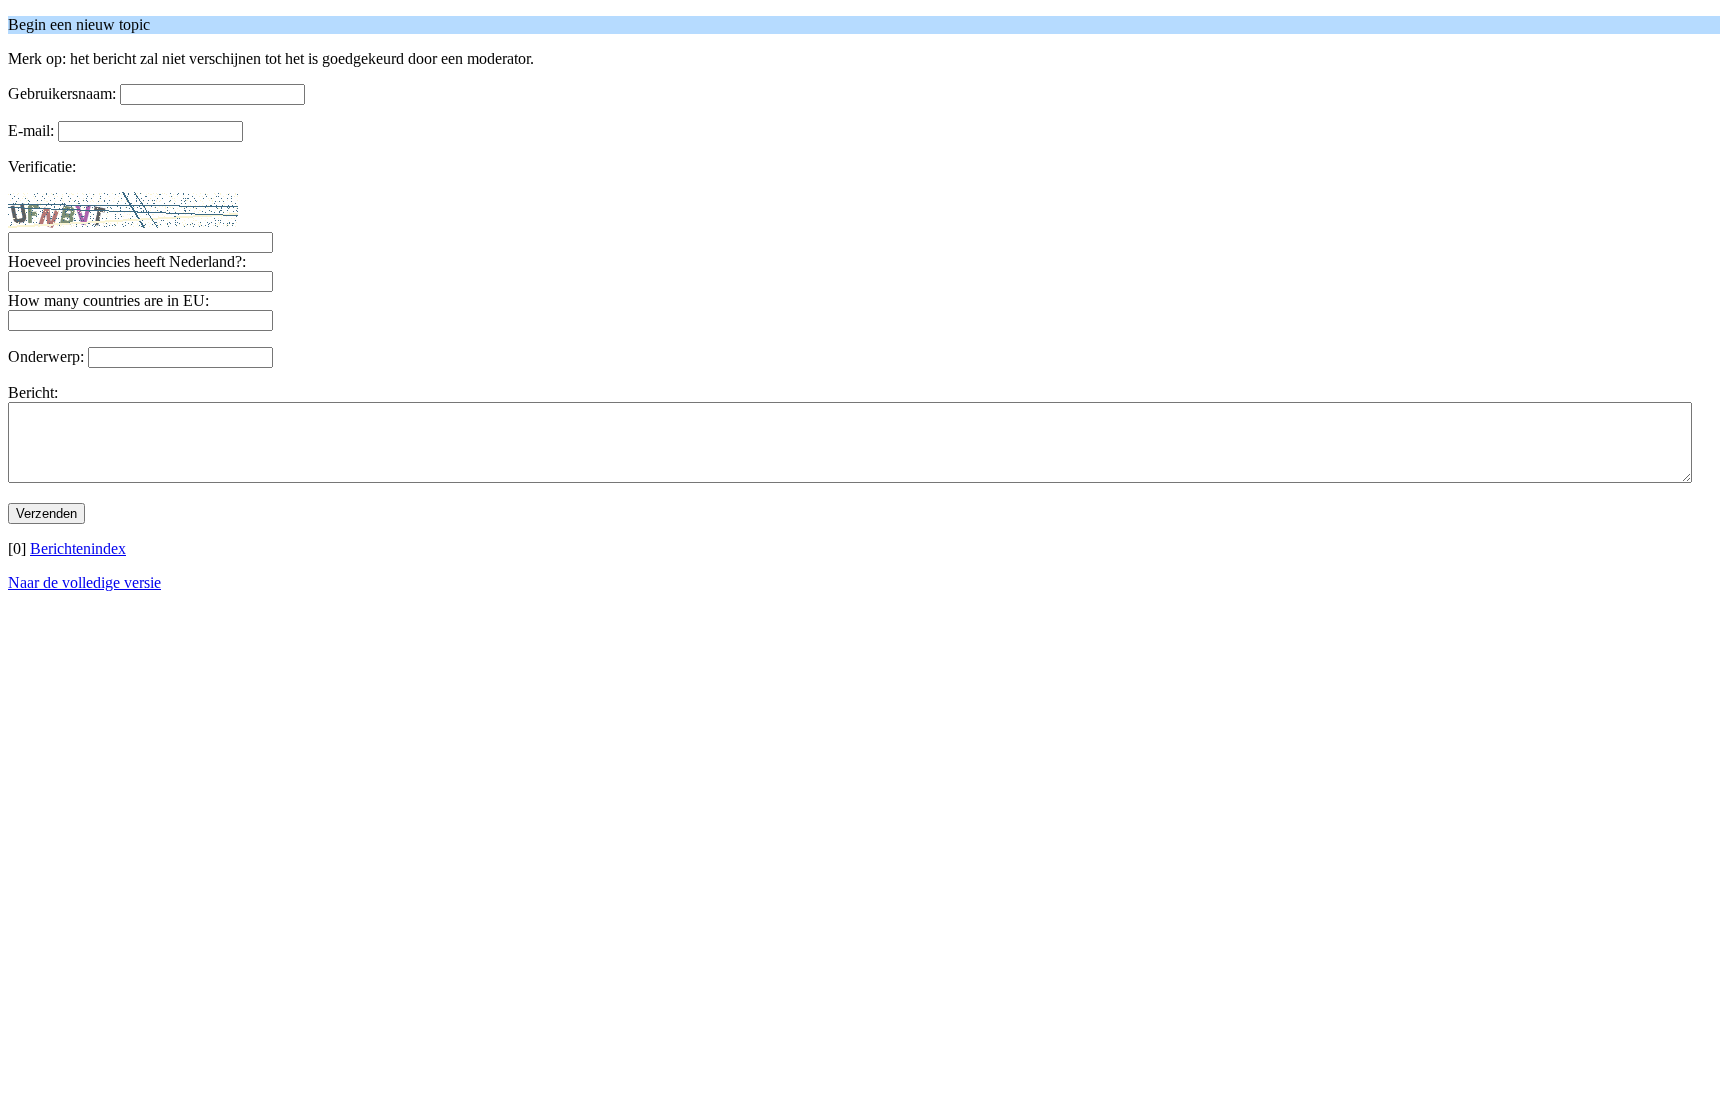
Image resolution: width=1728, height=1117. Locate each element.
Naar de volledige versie (84, 582)
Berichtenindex (78, 548)
